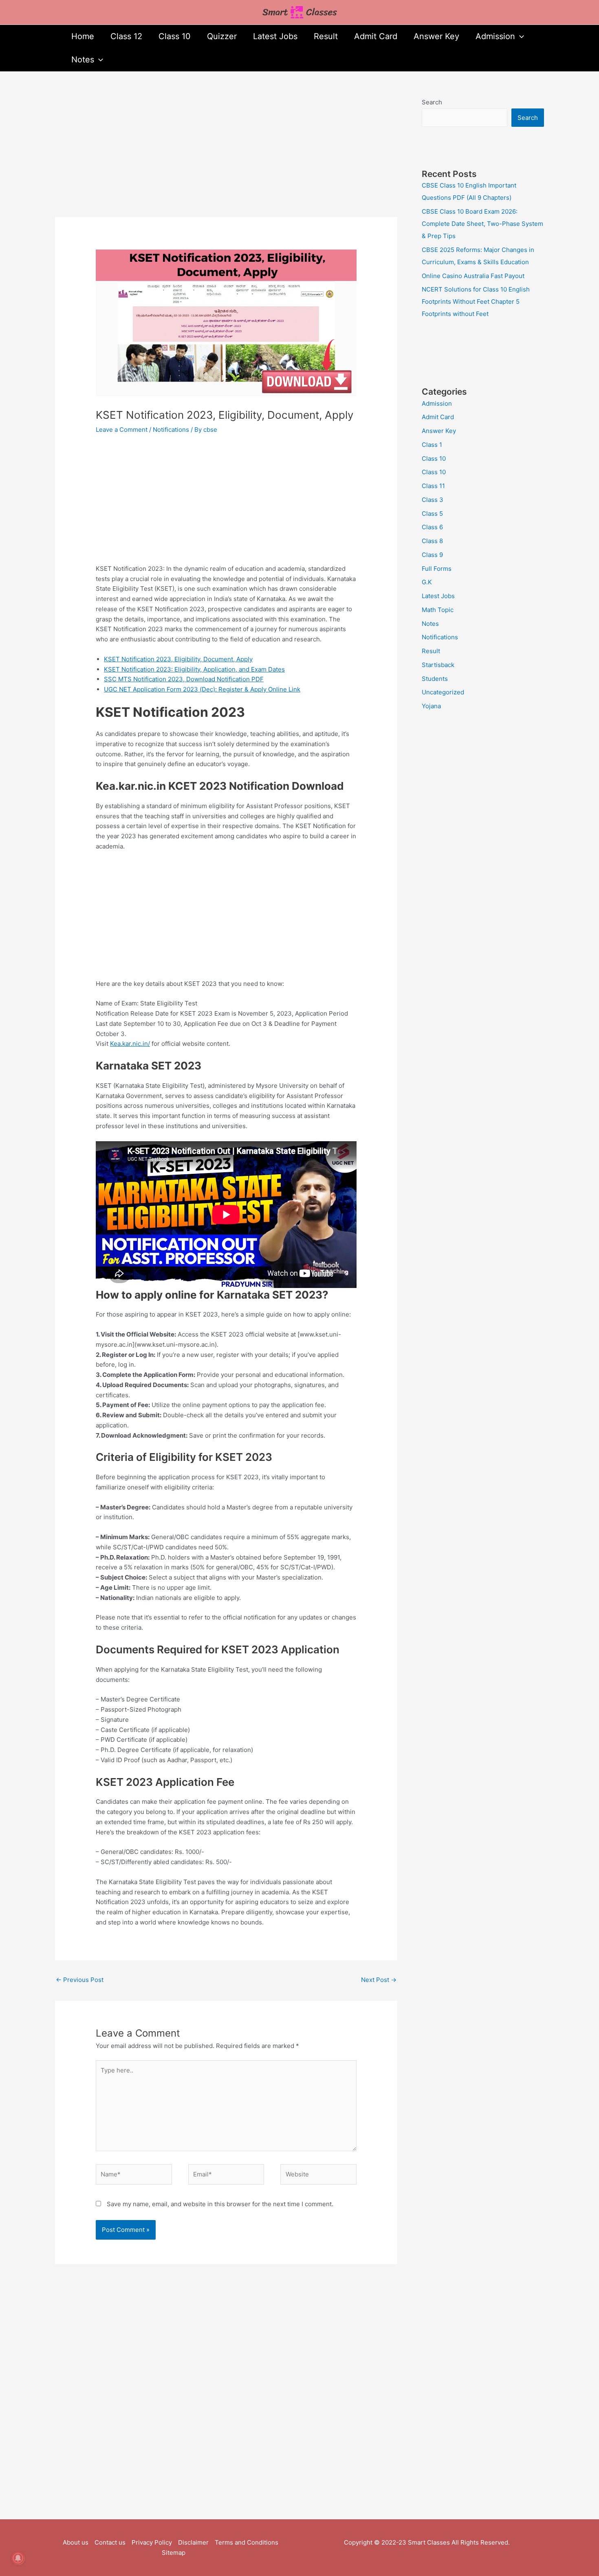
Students (435, 679)
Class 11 (433, 486)
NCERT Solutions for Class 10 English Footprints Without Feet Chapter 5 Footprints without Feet (476, 302)
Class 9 (432, 555)
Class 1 (432, 445)
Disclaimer (193, 2542)
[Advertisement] (226, 157)
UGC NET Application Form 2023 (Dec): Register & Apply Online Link (202, 689)
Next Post (379, 1980)
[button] (520, 36)
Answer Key (436, 36)
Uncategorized (443, 692)
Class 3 (433, 500)
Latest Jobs (275, 36)
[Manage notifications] (18, 2558)
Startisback (438, 665)
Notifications (171, 430)
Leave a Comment (122, 430)
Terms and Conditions (247, 2542)
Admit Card (376, 36)
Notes (83, 60)
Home (83, 36)
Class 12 (126, 36)
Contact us (110, 2542)
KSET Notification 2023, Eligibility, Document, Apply (178, 659)
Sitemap (174, 2553)
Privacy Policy (152, 2542)
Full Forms (437, 569)
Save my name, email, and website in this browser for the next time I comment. (220, 2204)
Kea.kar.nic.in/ (130, 1044)
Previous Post (80, 1980)
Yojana (431, 706)
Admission (495, 36)
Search (432, 102)
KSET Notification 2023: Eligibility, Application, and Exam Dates (194, 669)
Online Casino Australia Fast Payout (473, 276)
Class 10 (175, 36)
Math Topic (438, 610)
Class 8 (432, 541)
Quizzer (222, 36)
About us (76, 2542)
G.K (427, 582)
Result (326, 36)
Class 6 (432, 527)
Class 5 (432, 514)
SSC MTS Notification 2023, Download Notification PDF (184, 679)
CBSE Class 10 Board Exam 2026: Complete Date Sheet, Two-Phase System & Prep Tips (482, 224)
